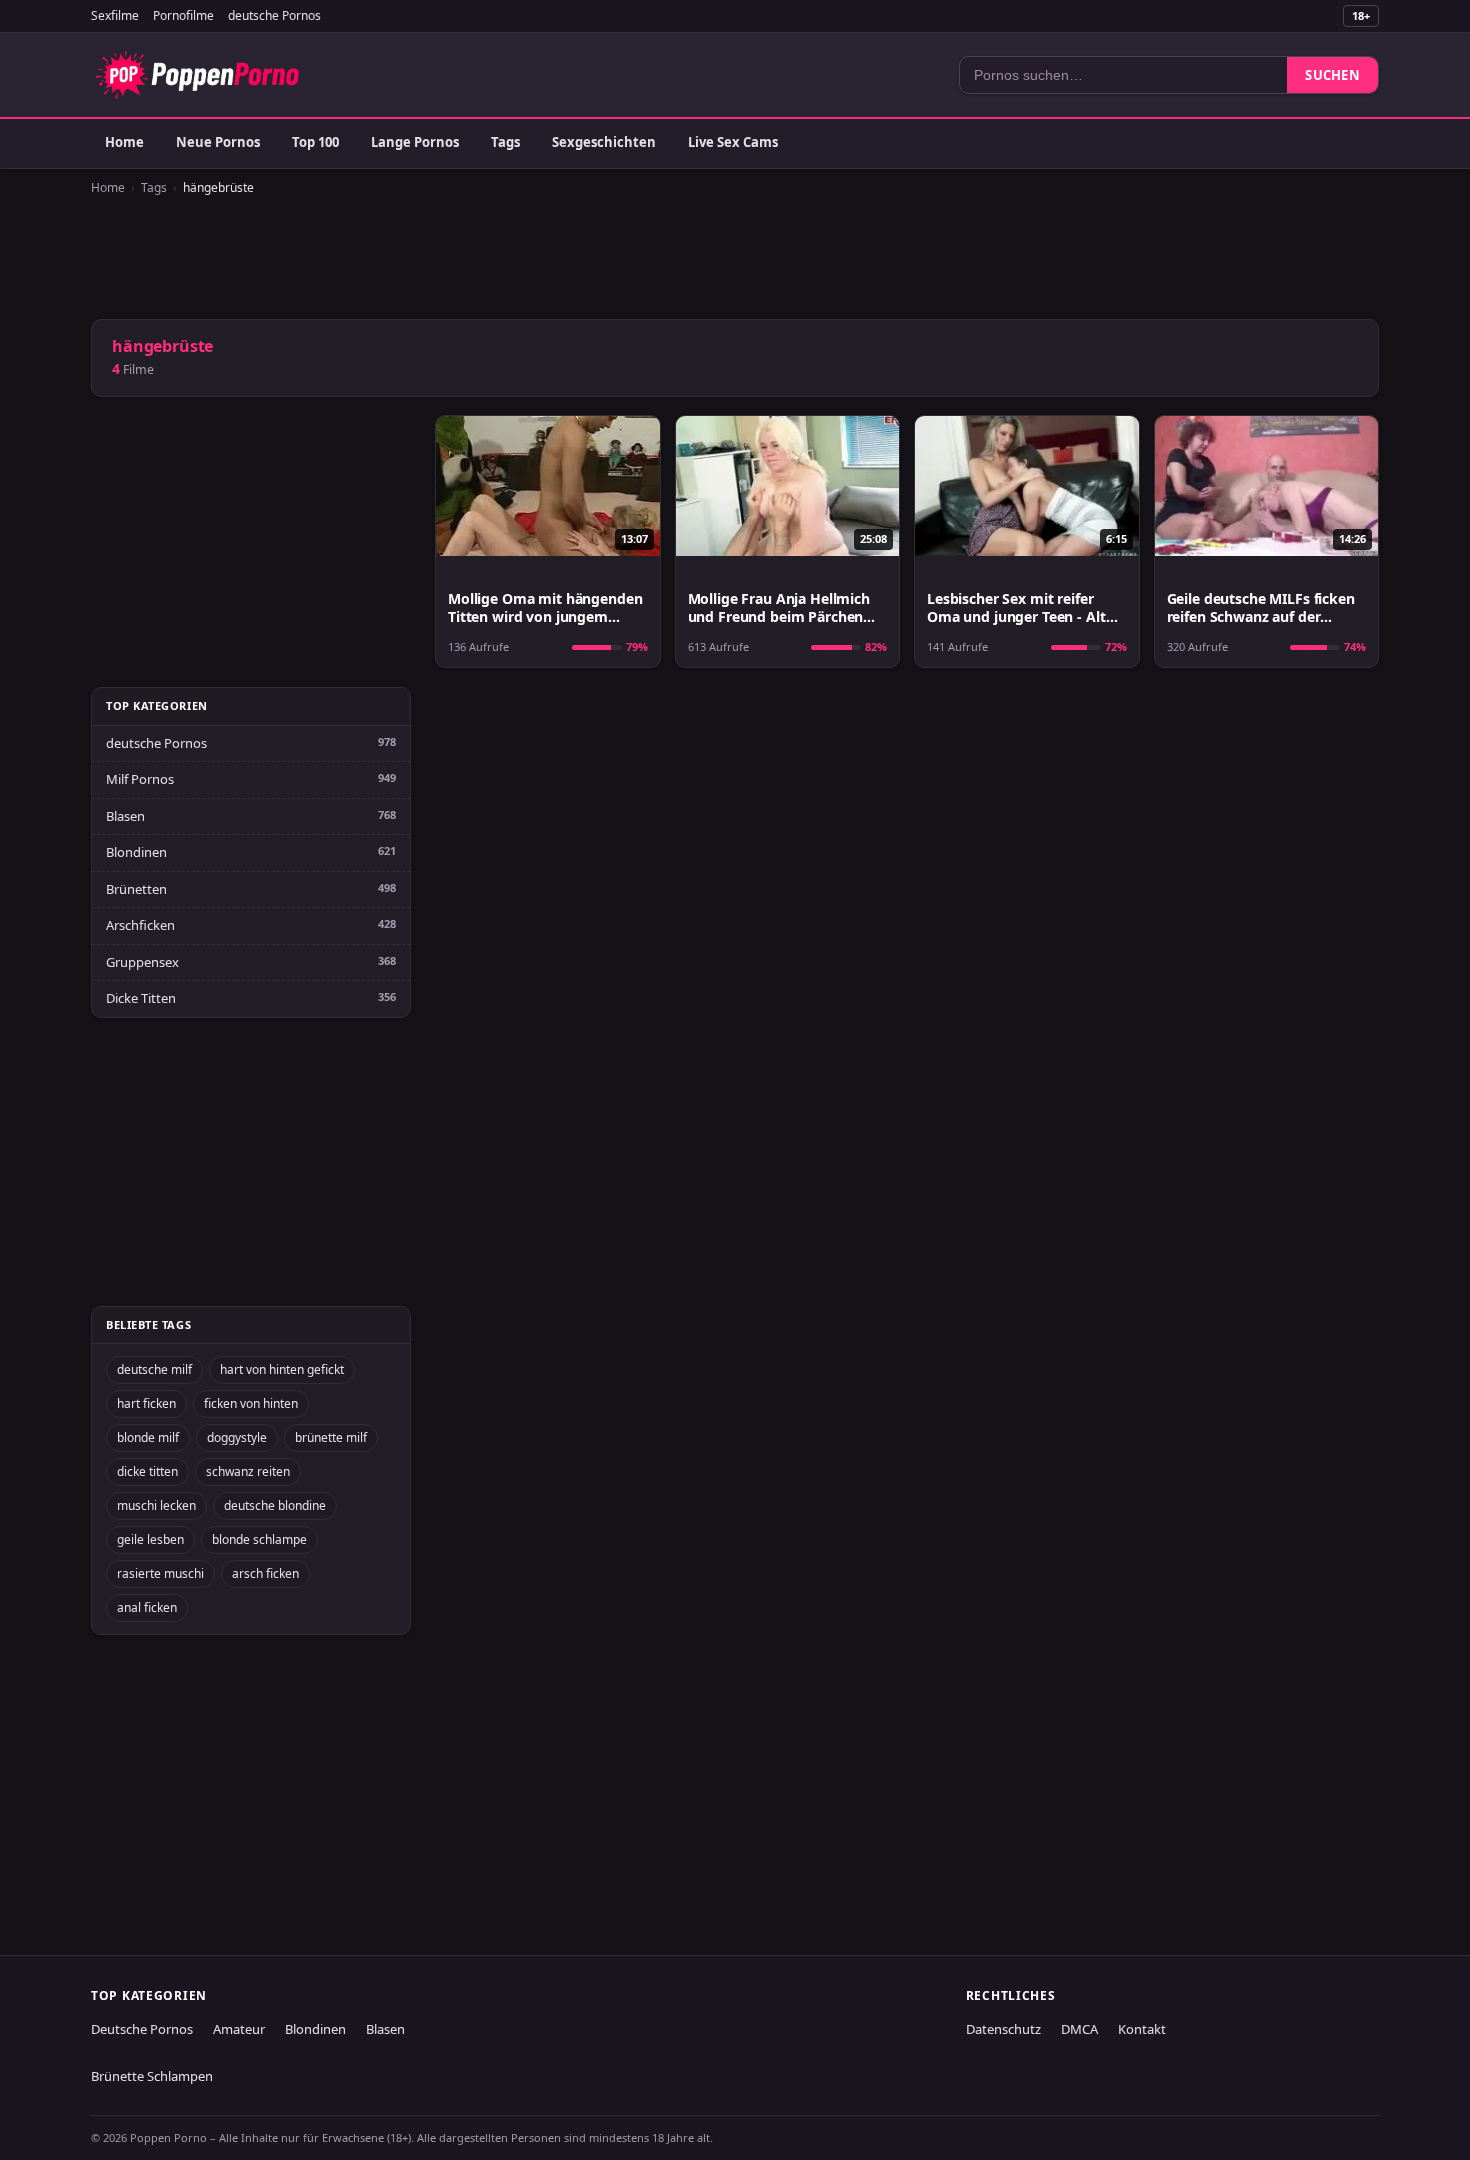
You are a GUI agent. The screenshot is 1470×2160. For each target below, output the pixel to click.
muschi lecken (156, 1505)
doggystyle (237, 1437)
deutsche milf (154, 1369)
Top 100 (315, 142)
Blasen (125, 816)
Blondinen (136, 852)
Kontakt (1142, 2029)
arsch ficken (265, 1573)
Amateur (239, 2029)
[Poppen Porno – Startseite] (197, 75)
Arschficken (140, 925)
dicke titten (147, 1471)
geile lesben (150, 1539)
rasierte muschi (160, 1573)
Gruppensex (142, 962)
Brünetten (136, 889)
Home (124, 142)
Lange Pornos (415, 142)
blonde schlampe (259, 1539)
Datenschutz (1003, 2029)
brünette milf (331, 1437)
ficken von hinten (251, 1403)
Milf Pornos (140, 779)
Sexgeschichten (604, 142)
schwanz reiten (248, 1471)
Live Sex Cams (733, 142)
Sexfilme (115, 15)
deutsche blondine (275, 1505)
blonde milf (148, 1437)
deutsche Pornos (274, 15)
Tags (505, 142)
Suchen (1332, 75)
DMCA (1079, 2029)
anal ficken (147, 1607)
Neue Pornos (218, 142)
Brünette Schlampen (152, 2076)
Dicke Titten (141, 998)
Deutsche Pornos (142, 2029)
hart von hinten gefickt (282, 1369)
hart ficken (146, 1403)
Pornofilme (183, 15)
